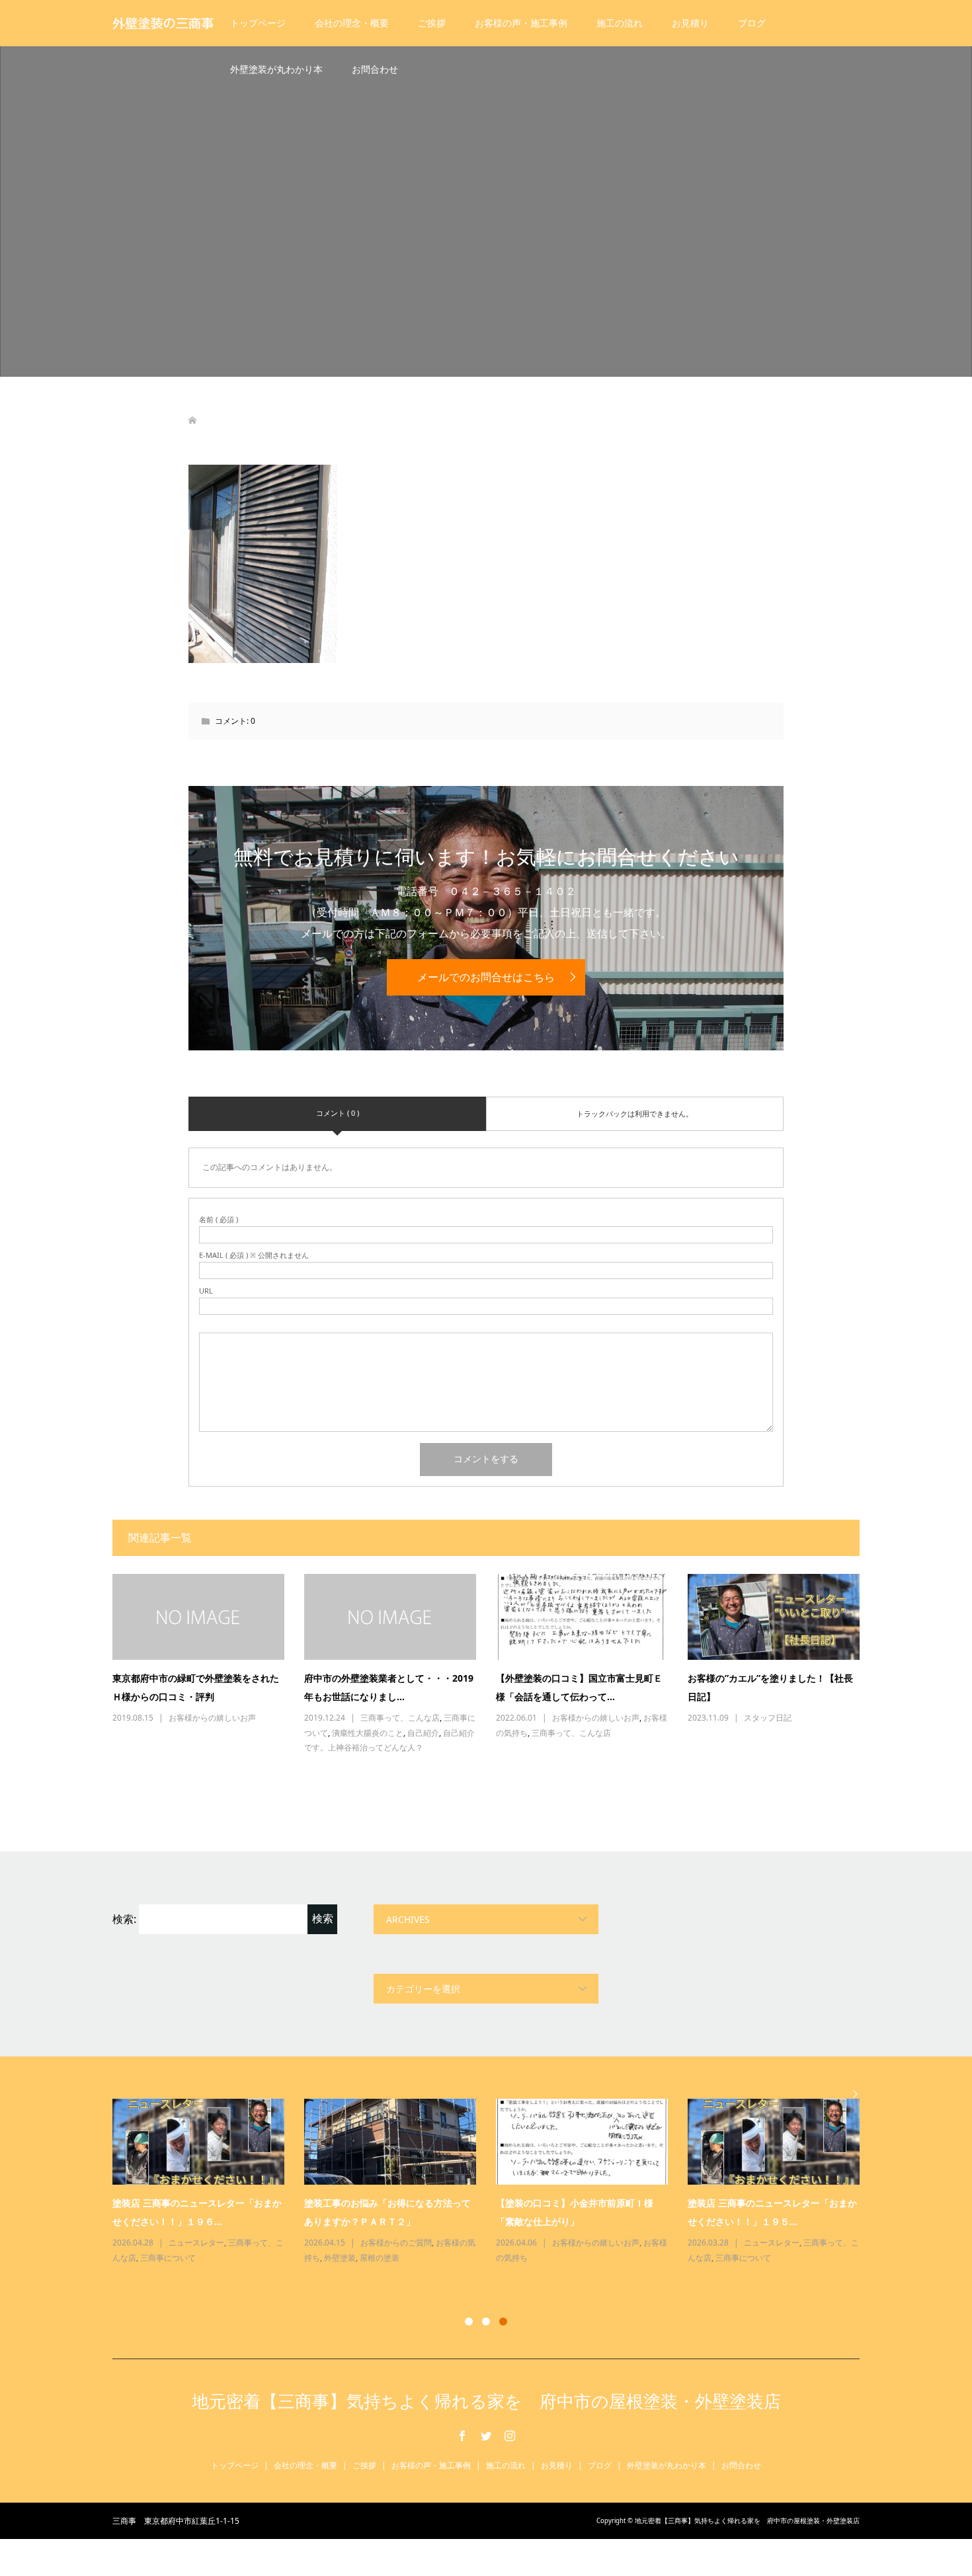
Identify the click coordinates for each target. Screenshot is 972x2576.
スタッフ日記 (768, 1718)
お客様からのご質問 (396, 2243)
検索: (124, 1919)
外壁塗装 (340, 2258)
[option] (496, 2182)
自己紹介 (423, 1733)
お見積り (690, 23)
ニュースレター (196, 2243)
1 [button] (469, 2322)
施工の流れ (620, 23)
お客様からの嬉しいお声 (212, 1718)
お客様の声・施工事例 (521, 23)
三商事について (168, 2258)
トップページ (258, 23)
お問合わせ (375, 69)
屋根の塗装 (380, 2258)
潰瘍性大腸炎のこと (368, 1733)
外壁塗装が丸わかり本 (276, 69)
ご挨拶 (432, 23)
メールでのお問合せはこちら (486, 977)
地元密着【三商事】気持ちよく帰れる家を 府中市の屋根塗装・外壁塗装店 (486, 2401)
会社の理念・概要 (352, 23)
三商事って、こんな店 (400, 1718)
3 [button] (503, 2322)
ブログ (752, 23)
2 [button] (486, 2322)
